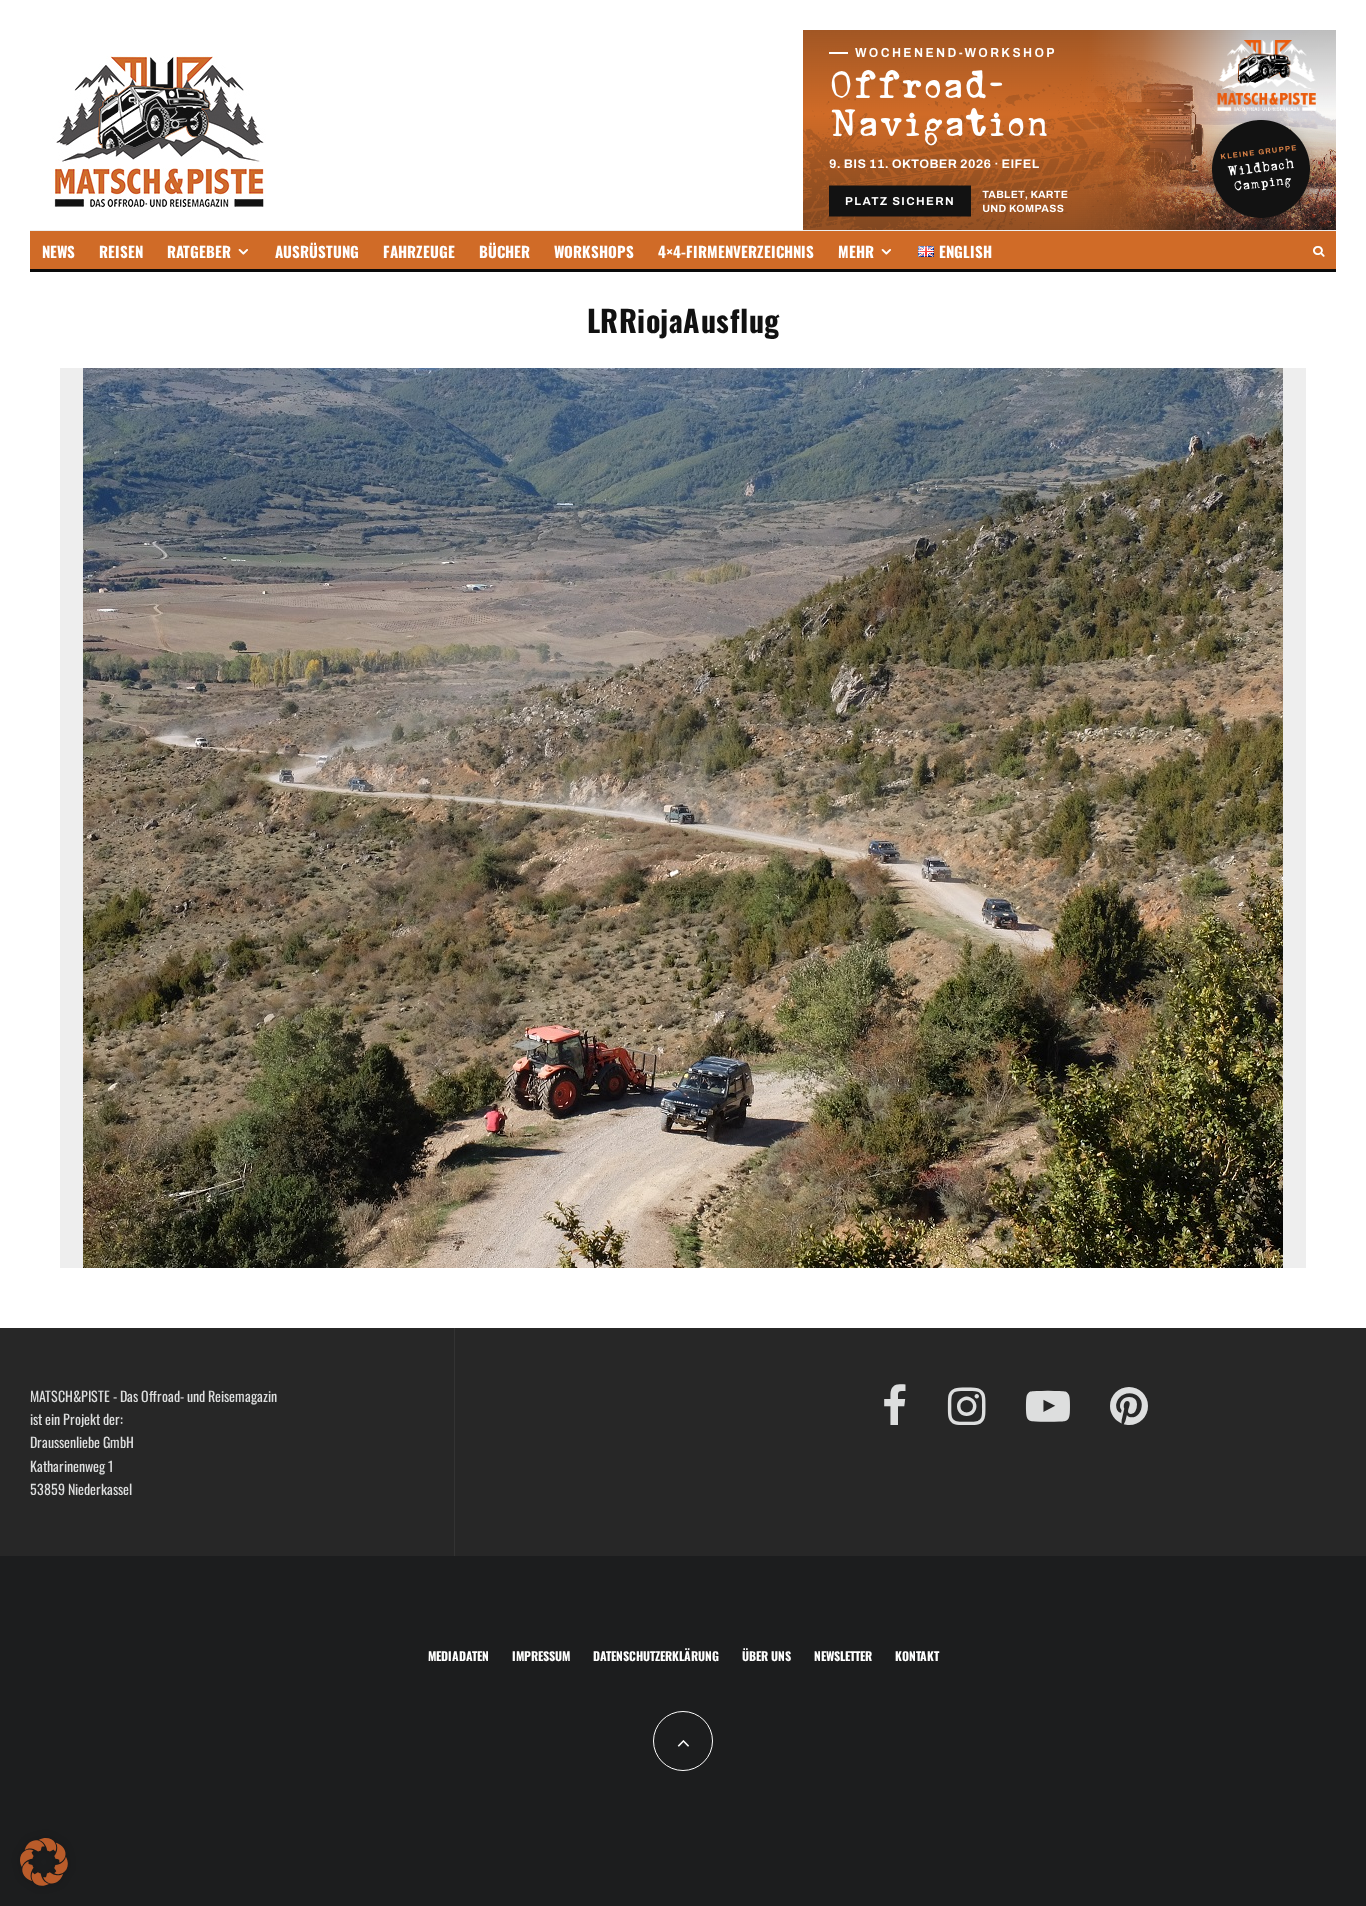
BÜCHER (504, 251)
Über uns (766, 1655)
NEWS (58, 251)
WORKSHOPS (594, 251)
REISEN (121, 251)
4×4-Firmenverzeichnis (736, 251)
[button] (44, 1862)
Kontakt (917, 1655)
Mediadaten (458, 1655)
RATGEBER (199, 251)
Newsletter (843, 1655)
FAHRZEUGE (419, 251)
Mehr (856, 251)
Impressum (541, 1655)
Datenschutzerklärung (656, 1655)
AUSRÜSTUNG (317, 251)
